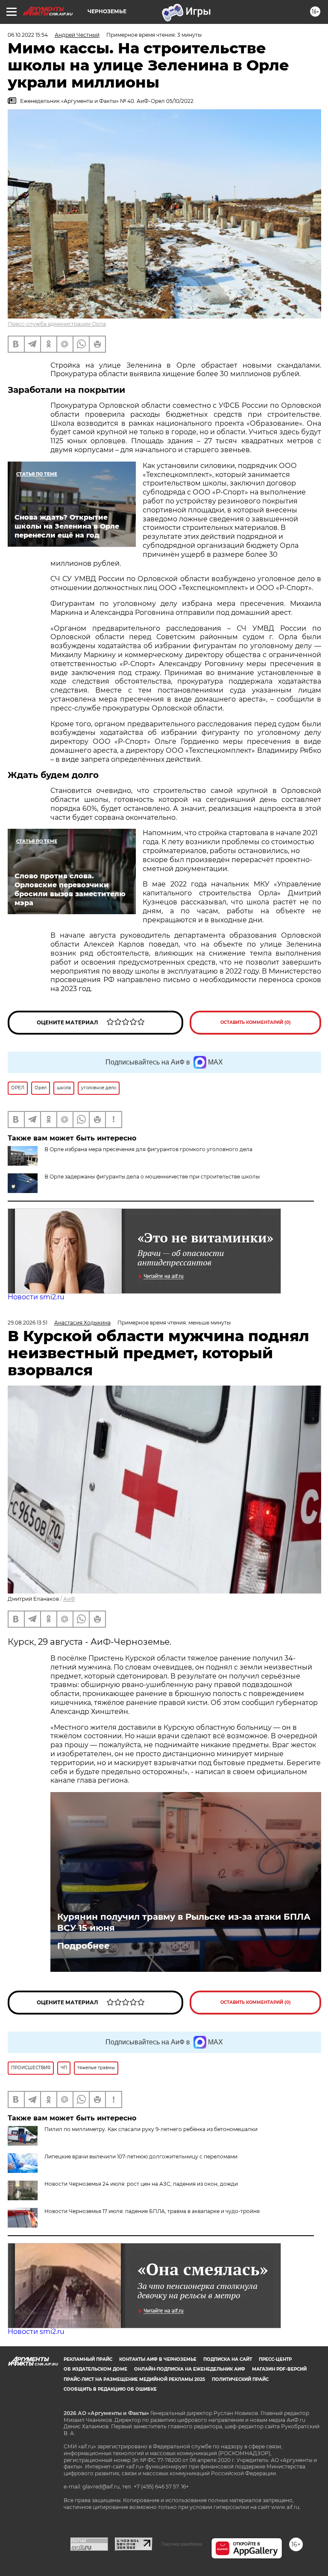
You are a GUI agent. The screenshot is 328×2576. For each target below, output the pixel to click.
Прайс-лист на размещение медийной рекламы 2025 (134, 2379)
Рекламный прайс (88, 2359)
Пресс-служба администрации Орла (57, 324)
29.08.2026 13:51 (28, 1323)
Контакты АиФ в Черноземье (158, 2359)
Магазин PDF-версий (279, 2369)
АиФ (69, 1599)
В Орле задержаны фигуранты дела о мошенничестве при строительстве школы (152, 1177)
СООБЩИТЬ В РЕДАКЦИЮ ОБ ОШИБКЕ (110, 2389)
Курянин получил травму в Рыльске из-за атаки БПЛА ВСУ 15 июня (184, 1922)
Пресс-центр (275, 2359)
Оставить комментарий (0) (256, 1022)
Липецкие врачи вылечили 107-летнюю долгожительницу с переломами (141, 2156)
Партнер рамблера (182, 2544)
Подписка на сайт (228, 2359)
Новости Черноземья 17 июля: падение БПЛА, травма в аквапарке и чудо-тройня (152, 2211)
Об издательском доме (95, 2369)
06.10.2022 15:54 (28, 35)
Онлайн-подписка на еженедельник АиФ (190, 2369)
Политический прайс (240, 2379)
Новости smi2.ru (36, 1297)
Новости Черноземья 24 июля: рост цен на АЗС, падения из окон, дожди (141, 2184)
